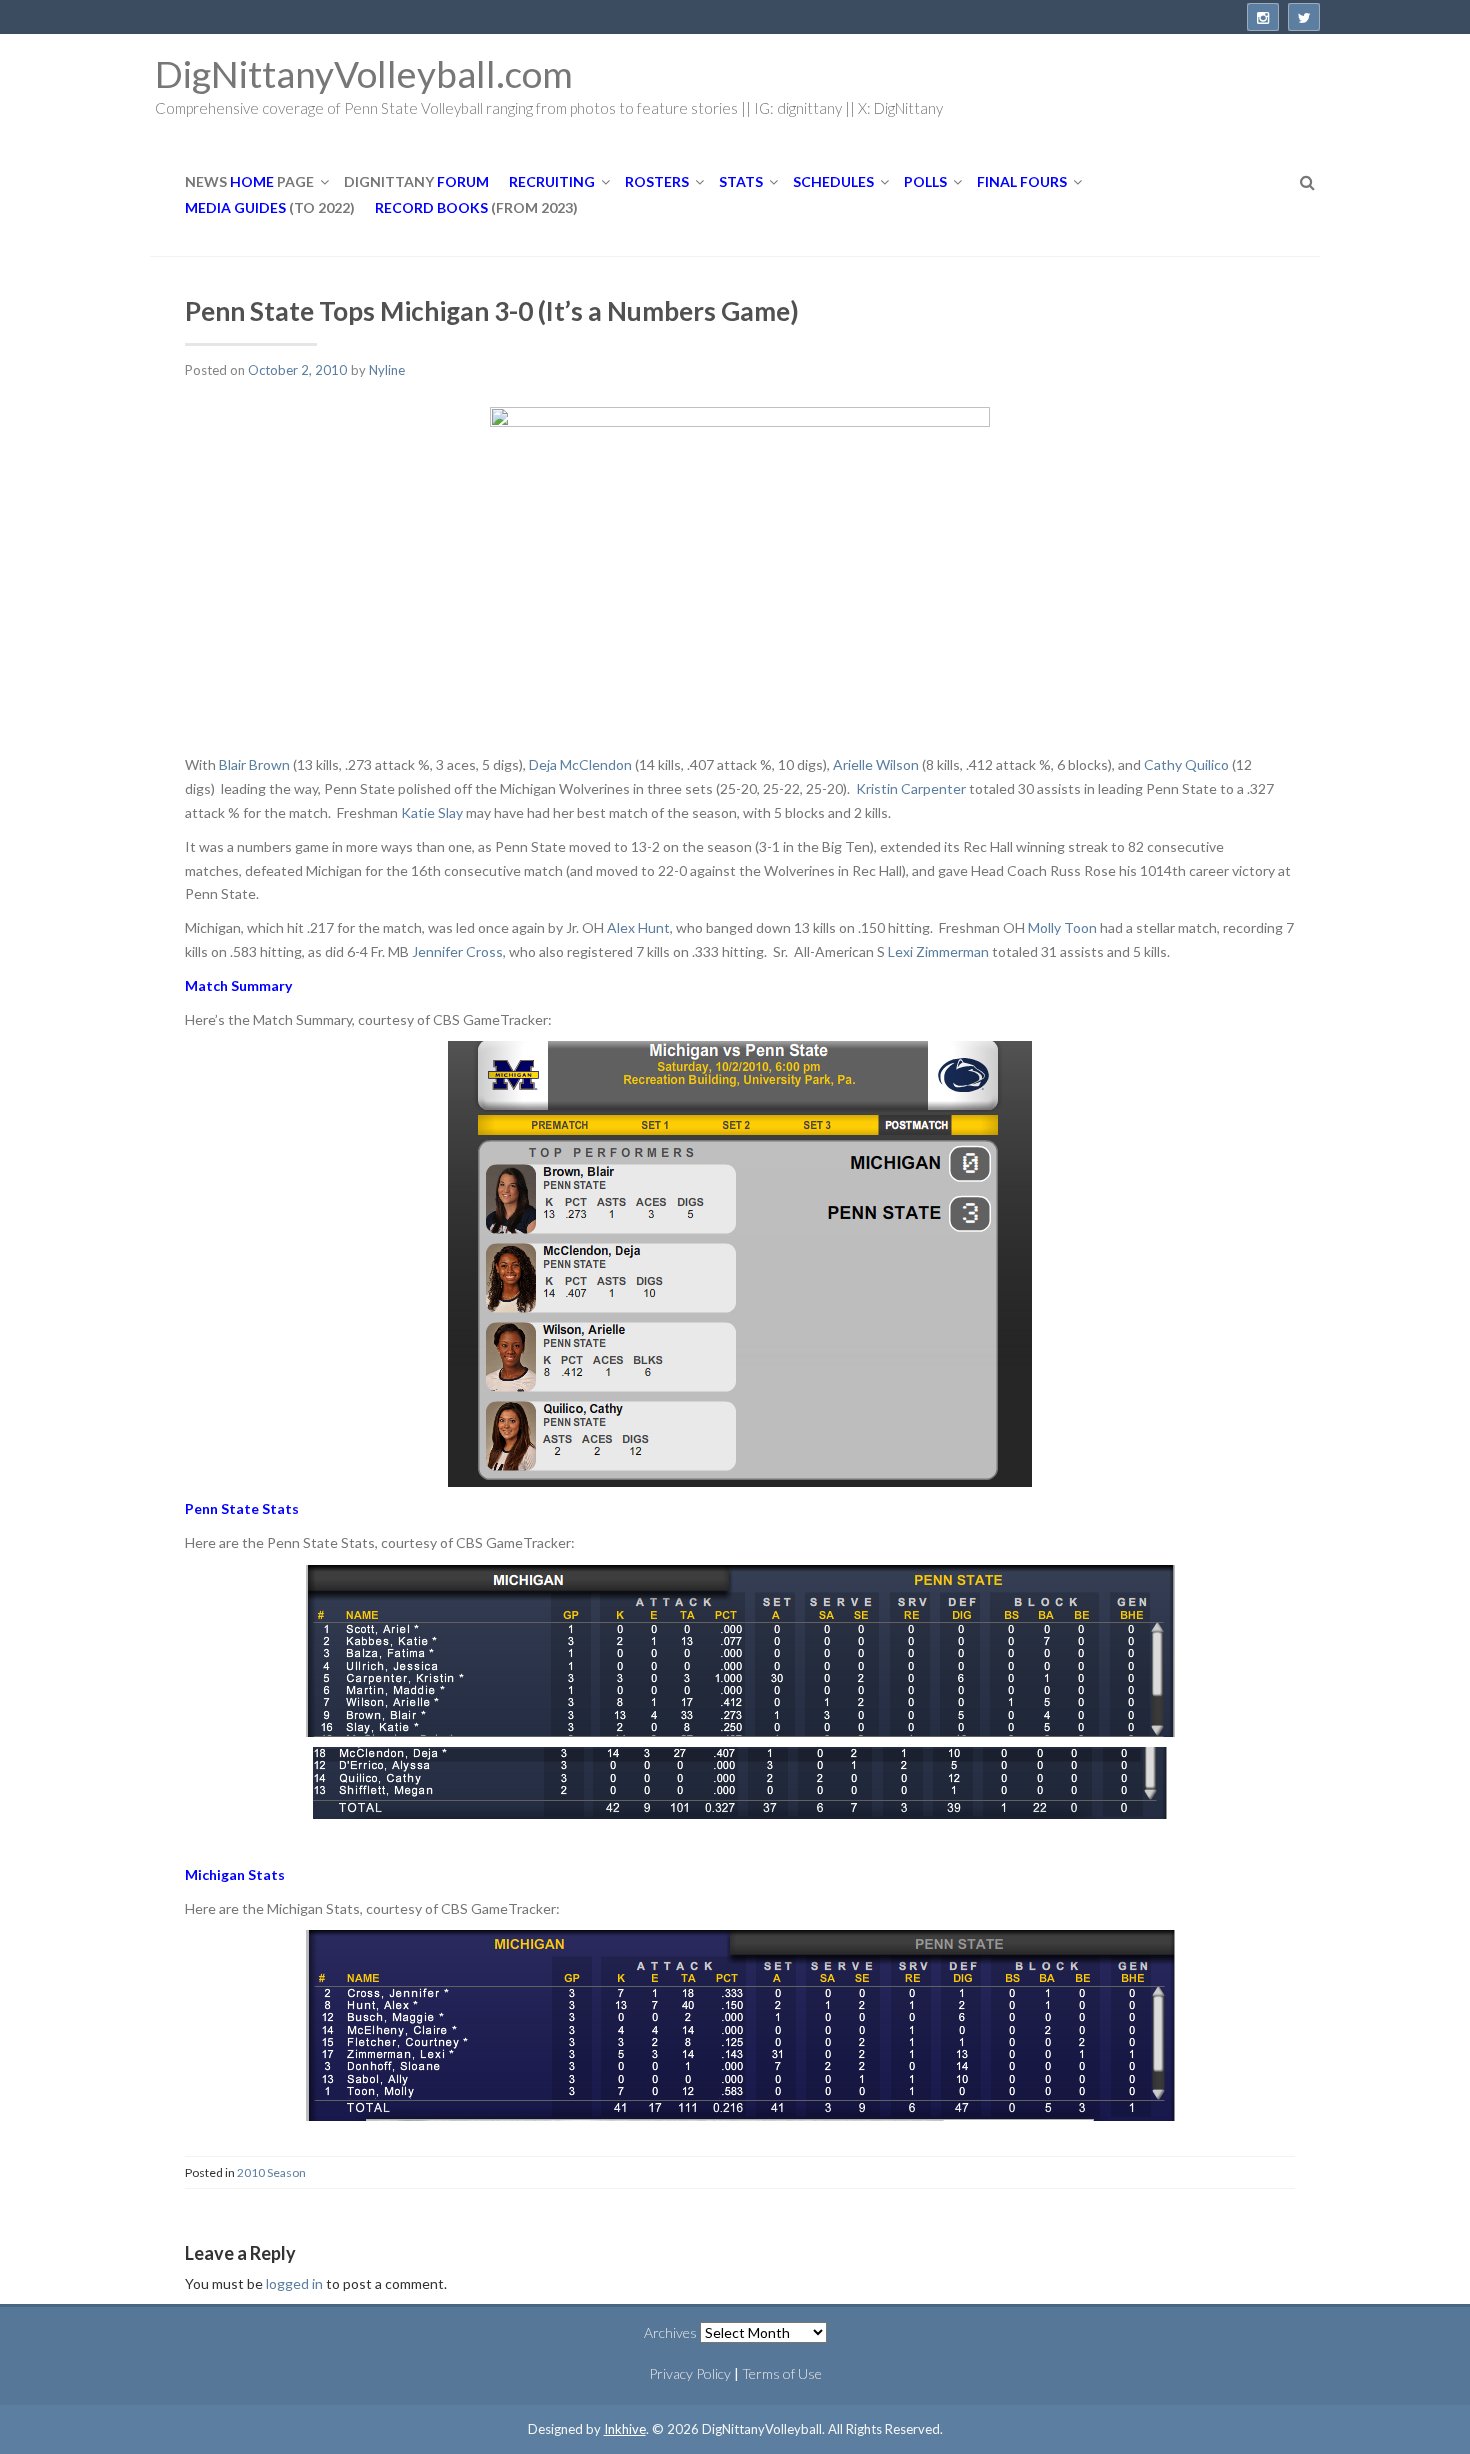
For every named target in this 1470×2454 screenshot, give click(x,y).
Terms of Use (782, 2373)
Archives (670, 2332)
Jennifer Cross (457, 951)
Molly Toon (1064, 927)
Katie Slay (433, 812)
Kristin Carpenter (912, 788)
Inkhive (625, 2429)
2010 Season (271, 2172)
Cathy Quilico (1188, 764)
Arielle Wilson (877, 764)
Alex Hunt (638, 927)
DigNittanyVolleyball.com (364, 73)
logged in (294, 2283)
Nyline (387, 370)
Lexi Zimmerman (940, 951)
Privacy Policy (690, 2373)
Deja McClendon (582, 764)
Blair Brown (254, 764)
